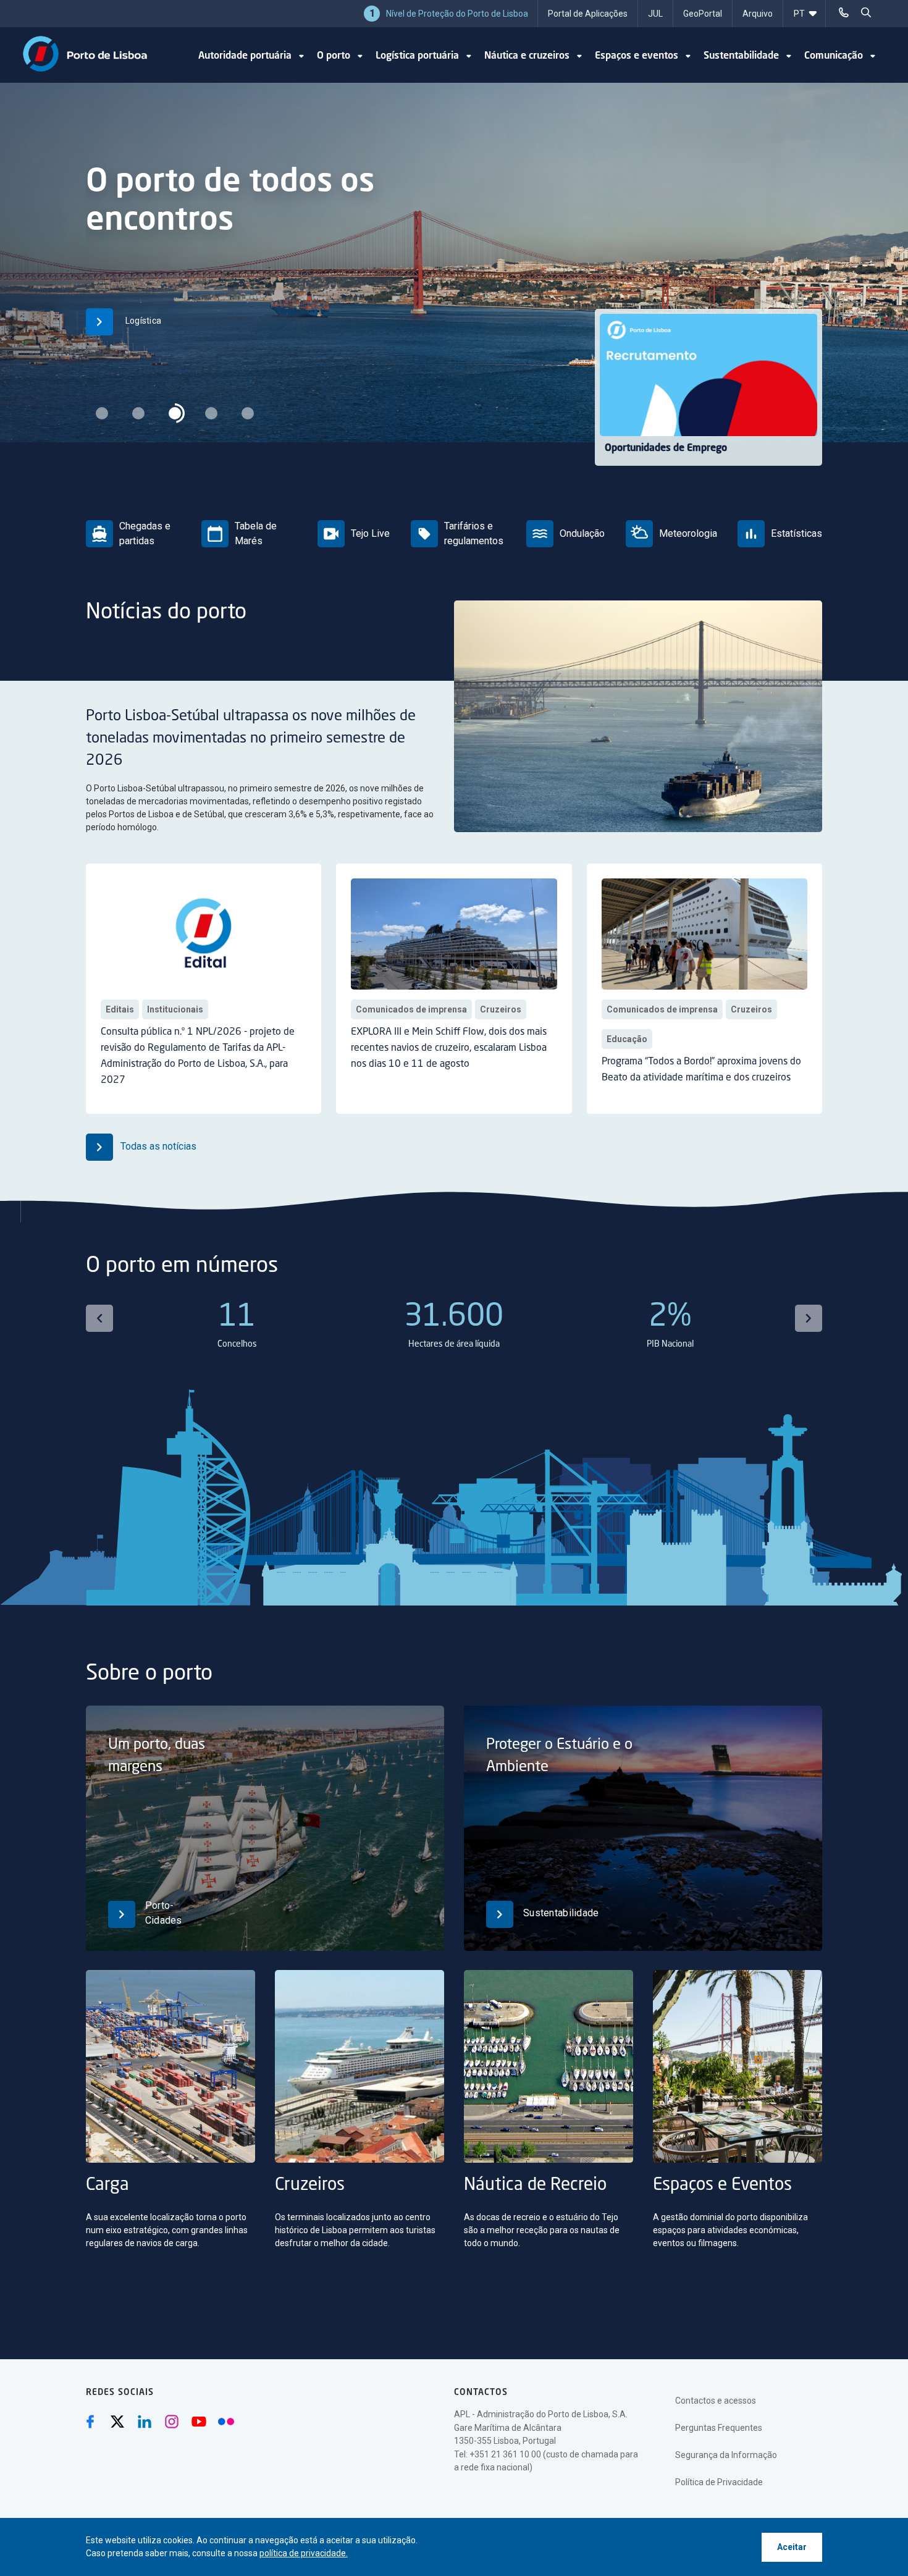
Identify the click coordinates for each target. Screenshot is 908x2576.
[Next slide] (809, 1318)
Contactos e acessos (716, 2401)
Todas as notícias (157, 1146)
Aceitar (792, 2547)
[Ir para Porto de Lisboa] (85, 54)
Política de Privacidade (719, 2482)
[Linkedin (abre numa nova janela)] (145, 2422)
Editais (120, 1009)
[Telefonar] (844, 12)
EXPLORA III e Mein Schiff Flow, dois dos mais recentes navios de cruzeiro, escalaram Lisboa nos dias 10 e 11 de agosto (449, 1048)
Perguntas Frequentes (719, 2428)
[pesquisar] (866, 12)
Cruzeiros (501, 1009)
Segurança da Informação (726, 2455)
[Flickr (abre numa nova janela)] (226, 2422)
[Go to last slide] (99, 1318)
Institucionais (175, 1009)
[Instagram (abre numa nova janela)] (172, 2422)
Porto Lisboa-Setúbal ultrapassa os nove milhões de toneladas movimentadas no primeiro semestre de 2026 (251, 739)
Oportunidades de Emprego (666, 448)
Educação (627, 1039)
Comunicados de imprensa (411, 1009)
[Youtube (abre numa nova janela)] (199, 2422)
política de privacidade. (304, 2553)
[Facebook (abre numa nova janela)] (90, 2422)
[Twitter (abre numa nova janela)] (117, 2422)
